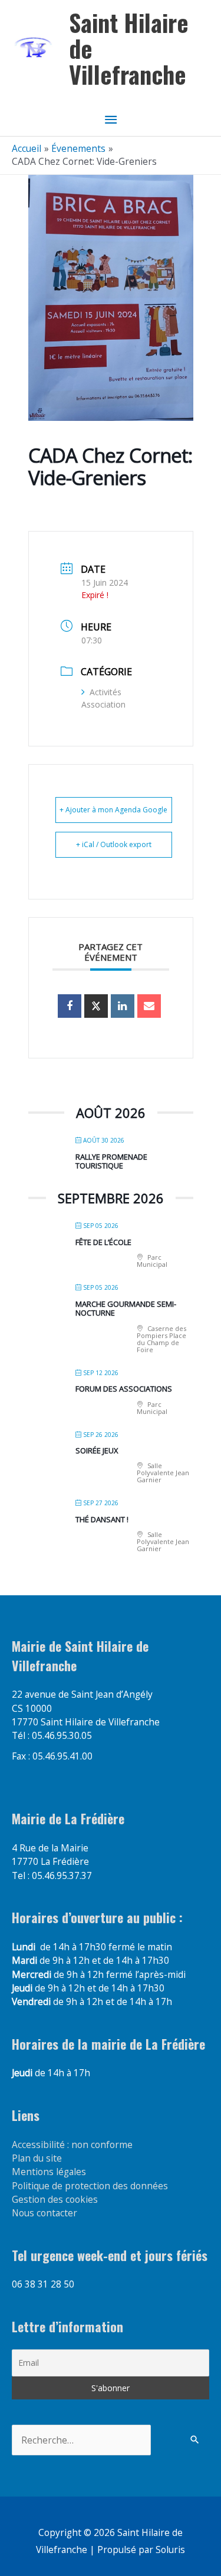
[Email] (149, 1006)
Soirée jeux (97, 1450)
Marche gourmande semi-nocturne (126, 1309)
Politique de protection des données (90, 2186)
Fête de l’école (103, 1242)
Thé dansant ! (102, 1519)
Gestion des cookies (55, 2199)
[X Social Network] (96, 1006)
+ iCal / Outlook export (114, 844)
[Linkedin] (123, 1006)
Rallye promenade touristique (111, 1161)
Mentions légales (49, 2172)
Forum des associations (124, 1389)
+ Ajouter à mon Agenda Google (113, 810)
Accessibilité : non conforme (72, 2145)
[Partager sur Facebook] (70, 1006)
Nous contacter (44, 2213)
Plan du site (37, 2158)
